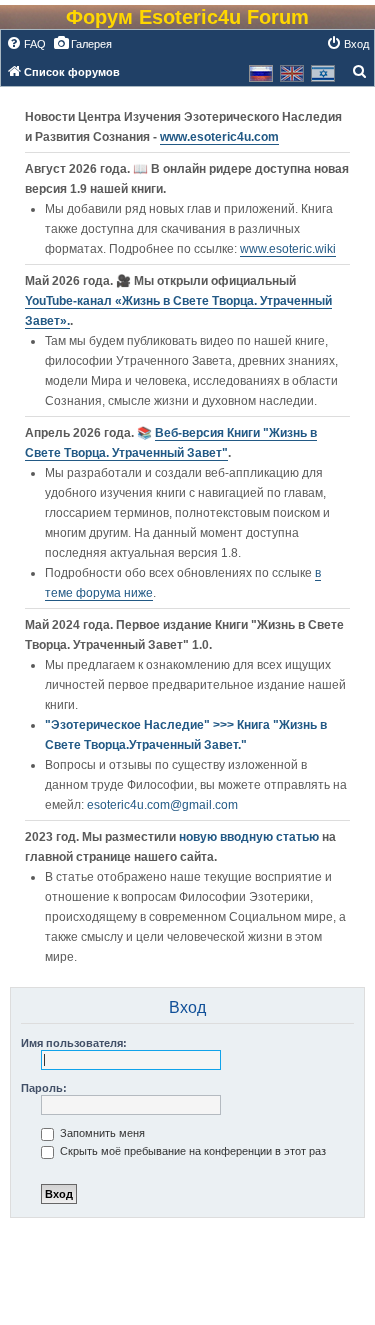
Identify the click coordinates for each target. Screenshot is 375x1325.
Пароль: (44, 1088)
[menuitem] (26, 44)
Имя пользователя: (74, 1043)
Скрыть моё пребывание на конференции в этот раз (191, 1151)
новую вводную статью (250, 837)
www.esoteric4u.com (219, 137)
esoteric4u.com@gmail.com (162, 805)
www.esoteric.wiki (288, 249)
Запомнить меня (101, 1133)
